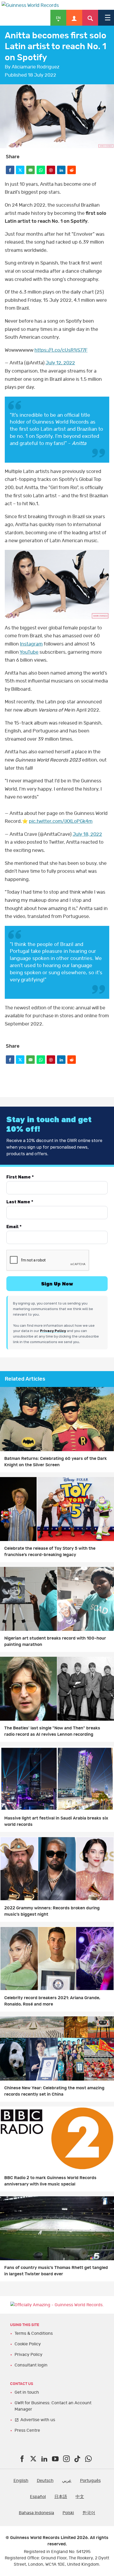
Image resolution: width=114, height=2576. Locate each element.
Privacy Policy (28, 2355)
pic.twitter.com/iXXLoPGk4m (61, 821)
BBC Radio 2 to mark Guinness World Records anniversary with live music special (50, 2181)
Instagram (31, 644)
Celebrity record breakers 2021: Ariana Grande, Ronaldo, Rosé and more (52, 2001)
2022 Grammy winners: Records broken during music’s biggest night (52, 1911)
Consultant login (31, 2365)
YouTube (29, 652)
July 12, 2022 (60, 363)
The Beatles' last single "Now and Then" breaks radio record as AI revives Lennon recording (52, 1731)
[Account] (74, 18)
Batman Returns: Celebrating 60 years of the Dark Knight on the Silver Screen (56, 1462)
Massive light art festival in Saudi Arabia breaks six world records (56, 1821)
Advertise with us (38, 2420)
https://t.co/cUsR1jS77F (61, 350)
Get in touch (27, 2392)
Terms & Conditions (34, 2333)
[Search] (90, 18)
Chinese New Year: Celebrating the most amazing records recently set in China (54, 2091)
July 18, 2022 (87, 834)
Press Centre (27, 2430)
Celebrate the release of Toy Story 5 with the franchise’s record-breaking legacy (50, 1552)
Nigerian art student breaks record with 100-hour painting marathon (55, 1641)
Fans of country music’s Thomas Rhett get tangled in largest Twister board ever (56, 2271)
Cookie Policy (28, 2344)
